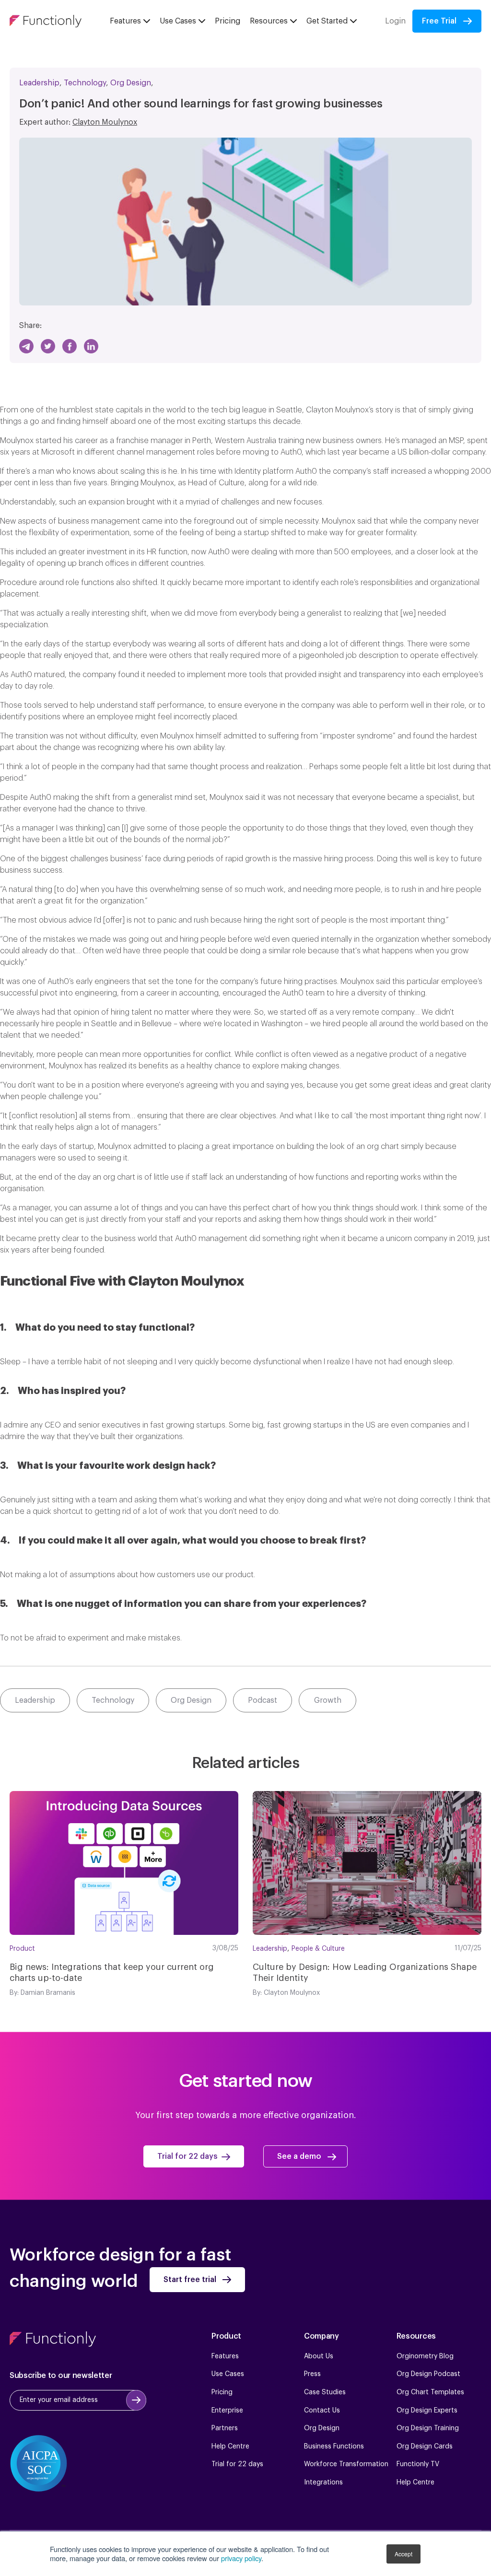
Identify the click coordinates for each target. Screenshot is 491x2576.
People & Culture (318, 1949)
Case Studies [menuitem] (325, 2392)
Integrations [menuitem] (323, 2482)
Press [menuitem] (312, 2374)
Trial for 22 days (187, 2156)
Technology (85, 83)
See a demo (299, 2156)
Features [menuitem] (225, 2356)
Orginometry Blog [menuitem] (425, 2356)
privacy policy (241, 2558)
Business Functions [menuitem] (334, 2447)
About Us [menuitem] (319, 2356)
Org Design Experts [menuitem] (427, 2411)
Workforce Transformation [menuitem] (346, 2464)
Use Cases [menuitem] (228, 2374)
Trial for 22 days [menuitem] (237, 2464)
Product (22, 1949)
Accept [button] (403, 2554)
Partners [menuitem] (225, 2428)
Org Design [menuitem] (322, 2428)
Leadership (39, 83)
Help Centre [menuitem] (230, 2447)
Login (395, 21)
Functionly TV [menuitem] (418, 2464)
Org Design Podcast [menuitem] (428, 2374)
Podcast (263, 1700)
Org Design (131, 83)
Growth (328, 1700)
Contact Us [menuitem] (322, 2411)
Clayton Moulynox (105, 122)
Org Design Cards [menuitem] (425, 2447)
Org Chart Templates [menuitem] (430, 2392)
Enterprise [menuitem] (227, 2411)
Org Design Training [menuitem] (428, 2428)
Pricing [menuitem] (222, 2392)
